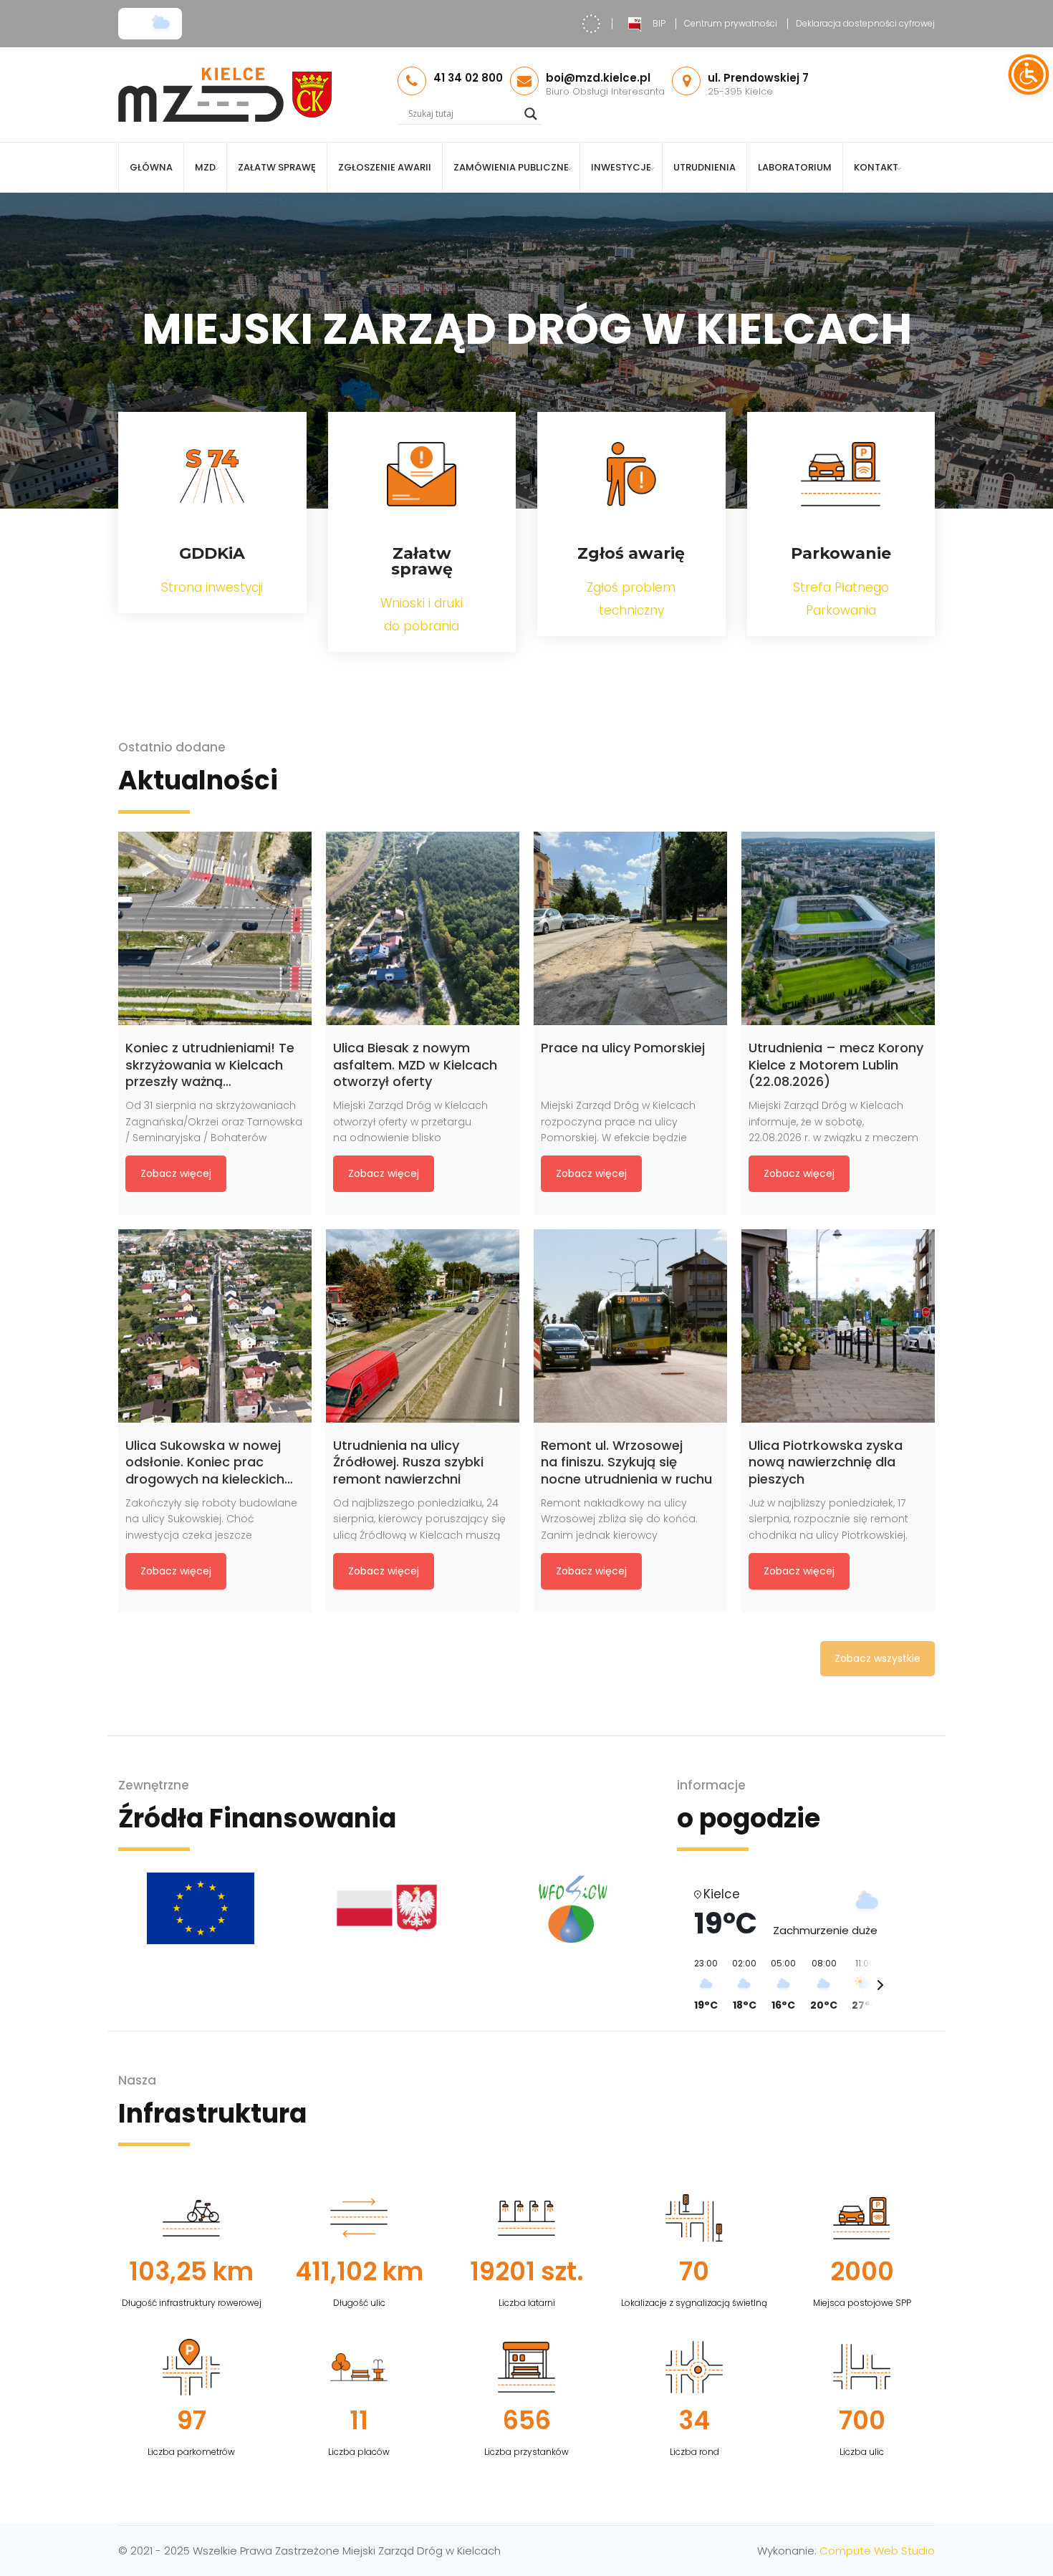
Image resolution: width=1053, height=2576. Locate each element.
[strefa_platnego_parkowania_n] (841, 474)
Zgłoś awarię (631, 553)
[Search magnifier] (531, 114)
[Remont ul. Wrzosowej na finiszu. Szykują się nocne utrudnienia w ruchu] (630, 1326)
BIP (659, 23)
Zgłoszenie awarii (385, 167)
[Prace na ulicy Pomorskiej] (630, 928)
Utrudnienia (705, 167)
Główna (151, 167)
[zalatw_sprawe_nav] (422, 474)
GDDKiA (212, 553)
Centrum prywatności (731, 23)
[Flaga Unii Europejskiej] (201, 1908)
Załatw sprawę (277, 167)
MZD (205, 167)
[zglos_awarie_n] (631, 474)
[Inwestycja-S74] (212, 474)
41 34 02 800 (468, 78)
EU (591, 24)
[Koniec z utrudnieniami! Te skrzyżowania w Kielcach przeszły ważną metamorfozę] (215, 928)
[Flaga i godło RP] (387, 1908)
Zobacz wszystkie (877, 1658)
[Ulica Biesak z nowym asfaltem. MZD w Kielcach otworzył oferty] (423, 928)
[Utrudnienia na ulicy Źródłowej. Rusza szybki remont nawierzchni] (423, 1326)
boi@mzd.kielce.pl (598, 78)
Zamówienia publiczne (511, 167)
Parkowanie (841, 553)
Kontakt (876, 167)
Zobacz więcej (176, 1173)
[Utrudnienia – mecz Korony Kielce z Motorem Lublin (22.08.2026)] (838, 928)
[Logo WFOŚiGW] (573, 1908)
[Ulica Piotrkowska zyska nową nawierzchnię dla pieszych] (838, 1326)
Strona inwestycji (212, 587)
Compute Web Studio (877, 2551)
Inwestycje (621, 167)
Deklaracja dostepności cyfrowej (865, 23)
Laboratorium (795, 167)
